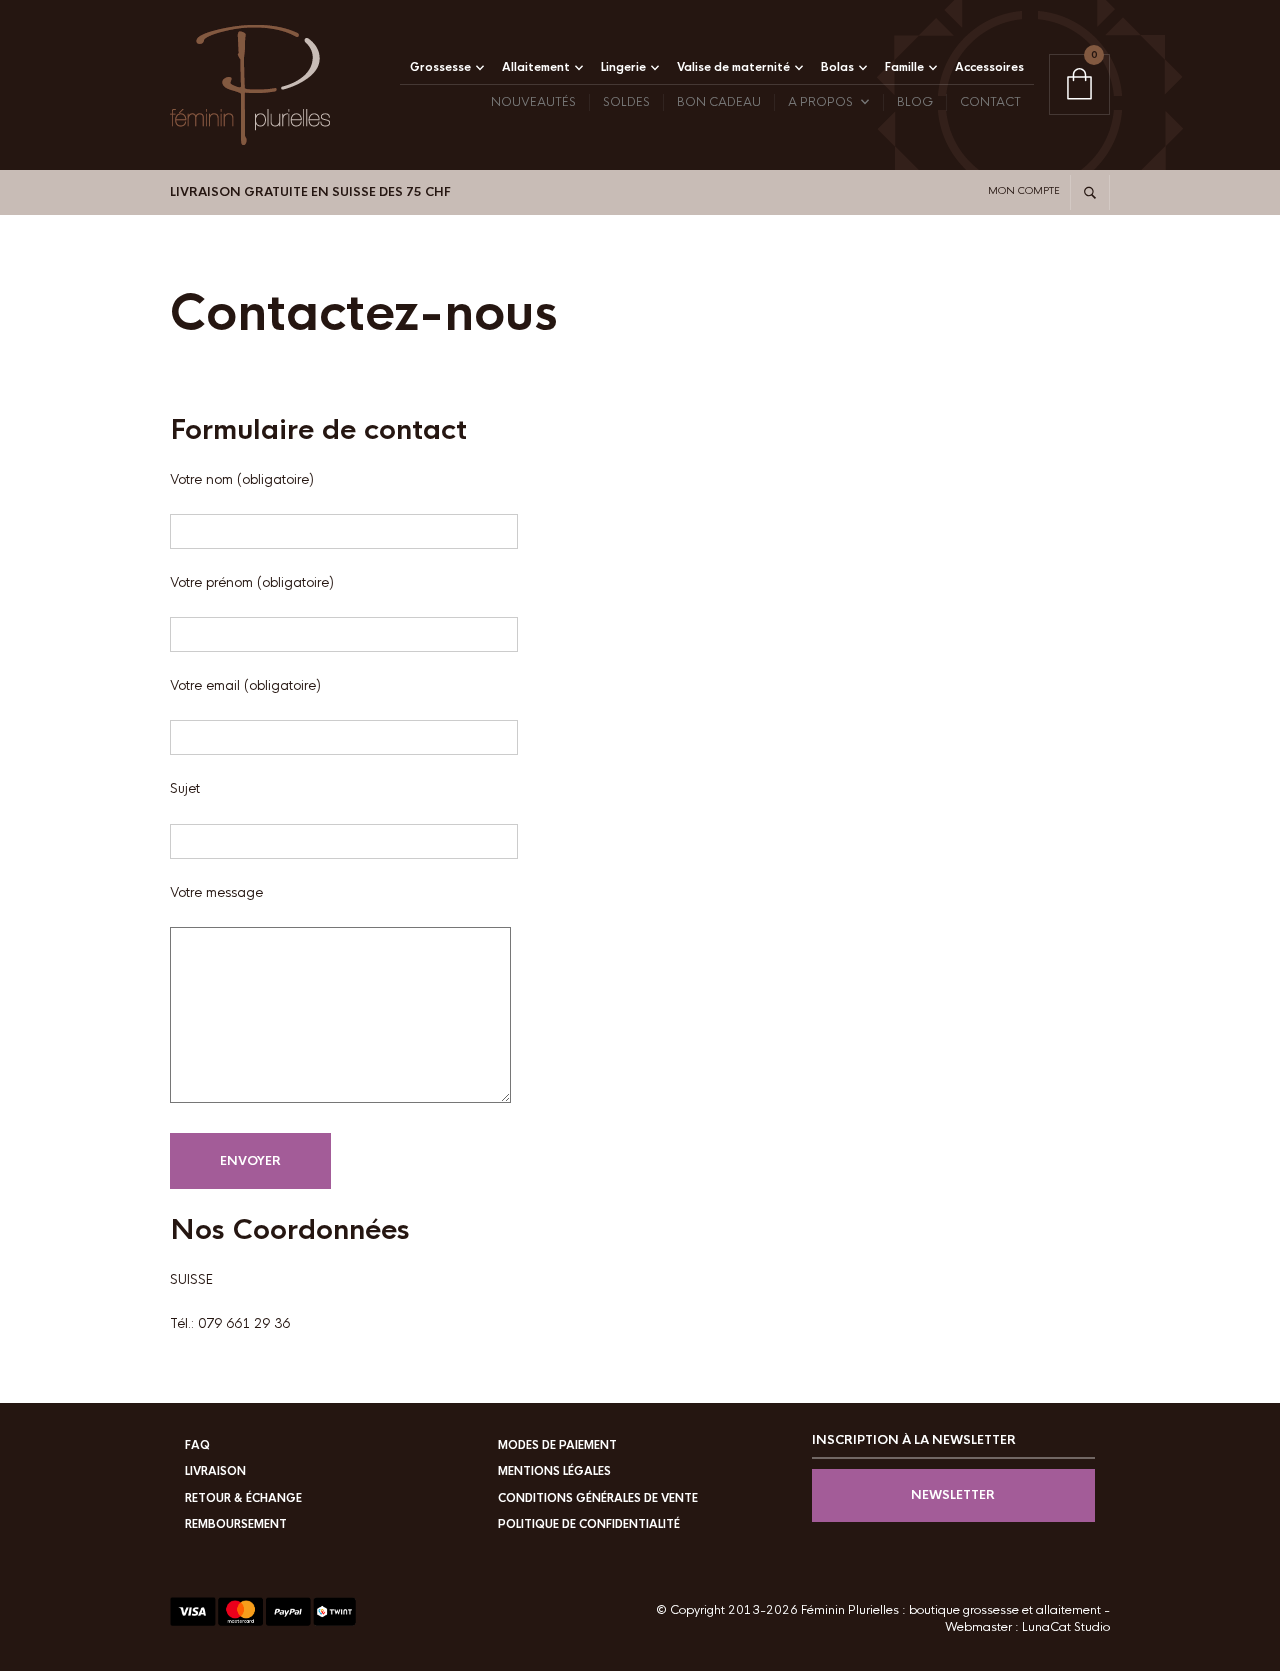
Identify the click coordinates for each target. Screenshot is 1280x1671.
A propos (820, 102)
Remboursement (236, 1524)
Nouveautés (533, 102)
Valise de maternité (733, 67)
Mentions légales (554, 1471)
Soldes (626, 102)
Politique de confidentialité (589, 1524)
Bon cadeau (719, 102)
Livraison (215, 1471)
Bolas (837, 67)
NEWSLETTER (953, 1495)
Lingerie (623, 67)
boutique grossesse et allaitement (1005, 1610)
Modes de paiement (557, 1445)
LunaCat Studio (1066, 1627)
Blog (915, 102)
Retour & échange (243, 1498)
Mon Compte (1024, 190)
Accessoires (989, 67)
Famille (904, 67)
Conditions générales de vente (598, 1498)
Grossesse (440, 67)
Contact (990, 102)
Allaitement (536, 67)
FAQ (197, 1445)
